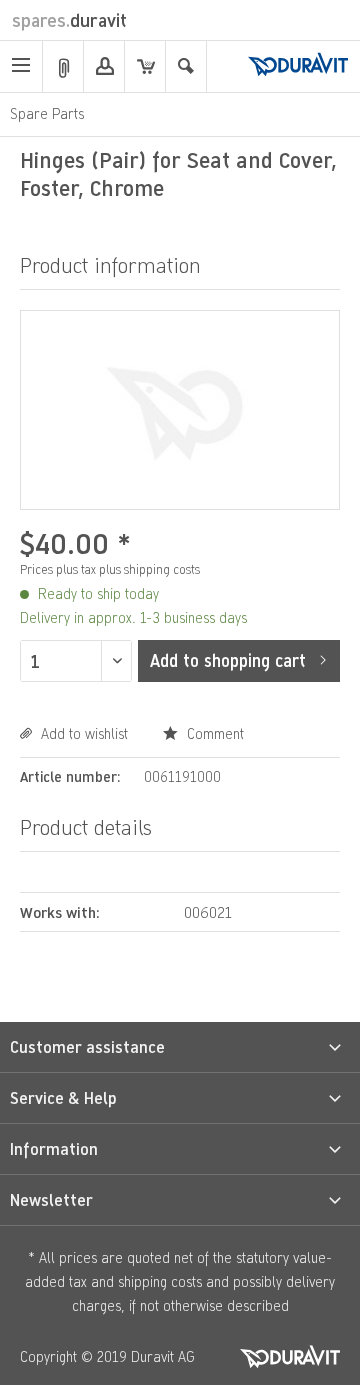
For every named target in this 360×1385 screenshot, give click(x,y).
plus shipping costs (149, 569)
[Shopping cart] (145, 66)
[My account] (104, 66)
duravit (69, 20)
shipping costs (160, 1281)
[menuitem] (21, 66)
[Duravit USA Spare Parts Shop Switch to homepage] (298, 66)
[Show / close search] (186, 66)
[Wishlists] (63, 66)
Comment (213, 733)
